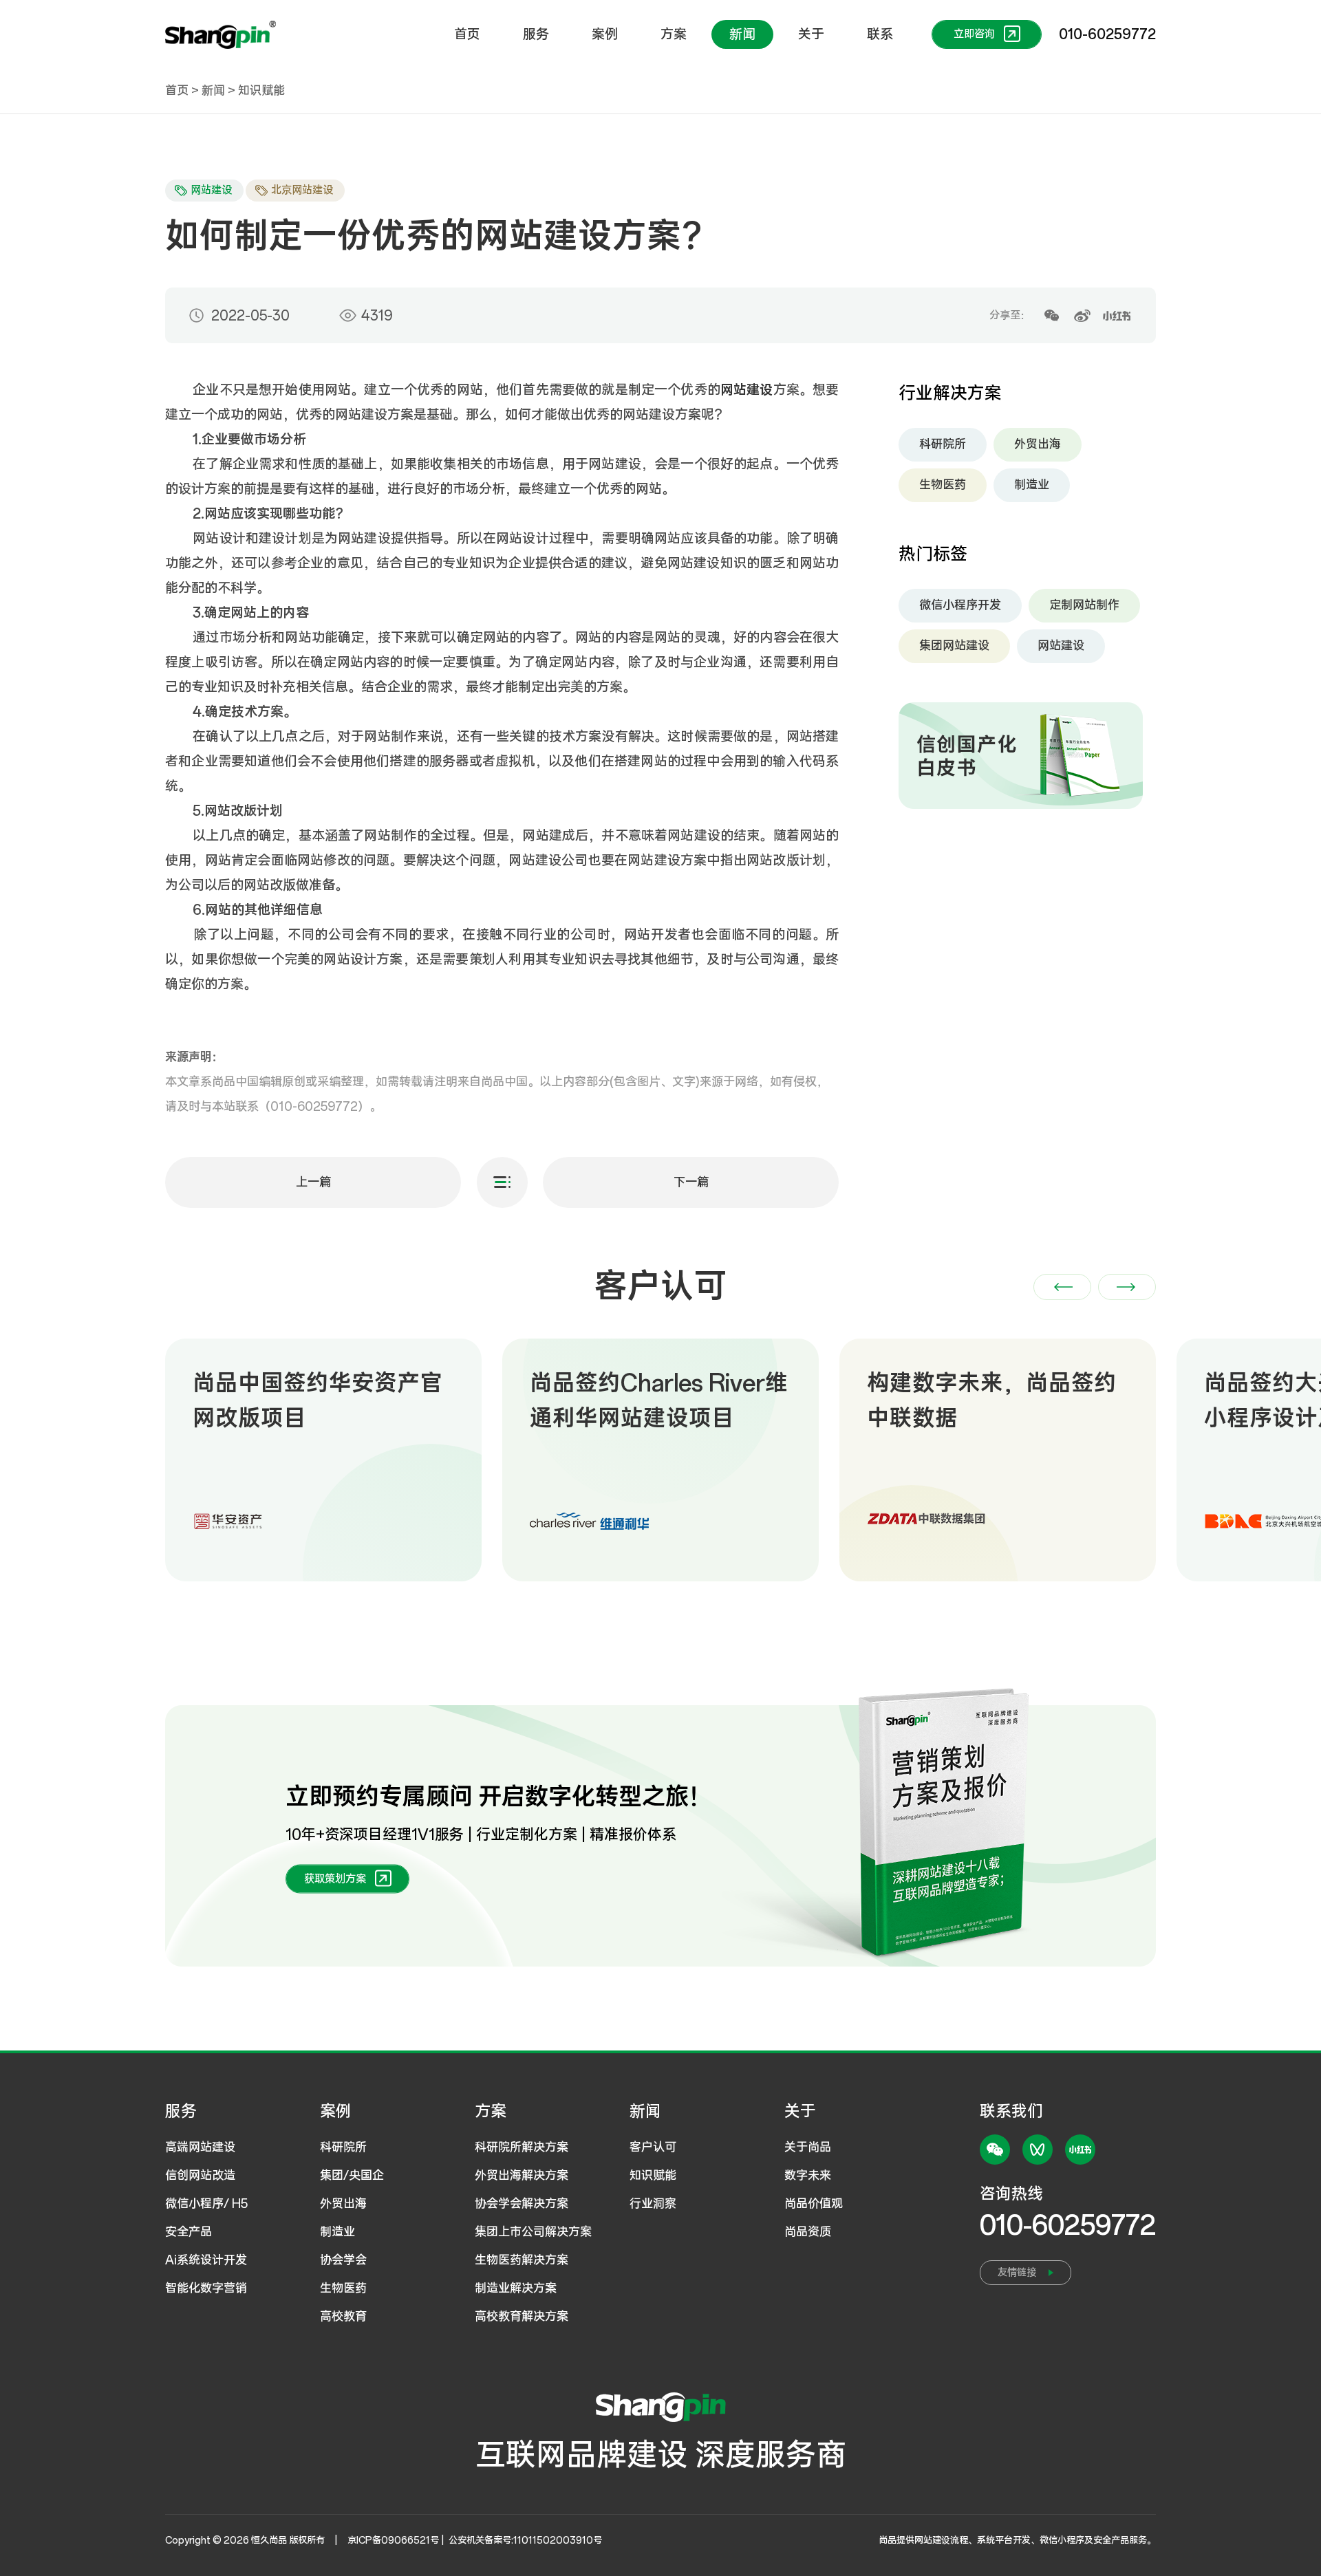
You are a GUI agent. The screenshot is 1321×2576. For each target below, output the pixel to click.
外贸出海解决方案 (522, 2176)
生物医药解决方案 (522, 2260)
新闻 (742, 34)
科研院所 (943, 444)
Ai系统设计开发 (206, 2260)
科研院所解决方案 (522, 2147)
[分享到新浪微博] (1082, 316)
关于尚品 (808, 2147)
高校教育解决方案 (522, 2317)
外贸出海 (1038, 444)
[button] (1062, 1287)
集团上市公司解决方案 (533, 2232)
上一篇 (313, 1182)
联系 (880, 34)
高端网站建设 (200, 2147)
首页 (467, 34)
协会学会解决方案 (522, 2204)
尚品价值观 (814, 2204)
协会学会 (343, 2260)
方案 (674, 34)
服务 (536, 34)
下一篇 (691, 1182)
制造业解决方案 (516, 2288)
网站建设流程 (941, 2541)
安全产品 (189, 2232)
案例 (605, 34)
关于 (811, 34)
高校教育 (343, 2317)
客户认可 (653, 2147)
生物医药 (943, 485)
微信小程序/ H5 (206, 2204)
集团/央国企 (352, 2176)
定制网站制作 (1084, 605)
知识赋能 (261, 91)
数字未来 (808, 2176)
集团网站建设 (954, 646)
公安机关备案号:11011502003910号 (525, 2541)
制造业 (1032, 485)
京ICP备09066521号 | (397, 2541)
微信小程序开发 (960, 605)
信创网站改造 (200, 2176)
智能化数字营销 (206, 2288)
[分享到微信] (1051, 316)
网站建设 (1061, 646)
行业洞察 (653, 2204)
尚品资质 (808, 2232)
